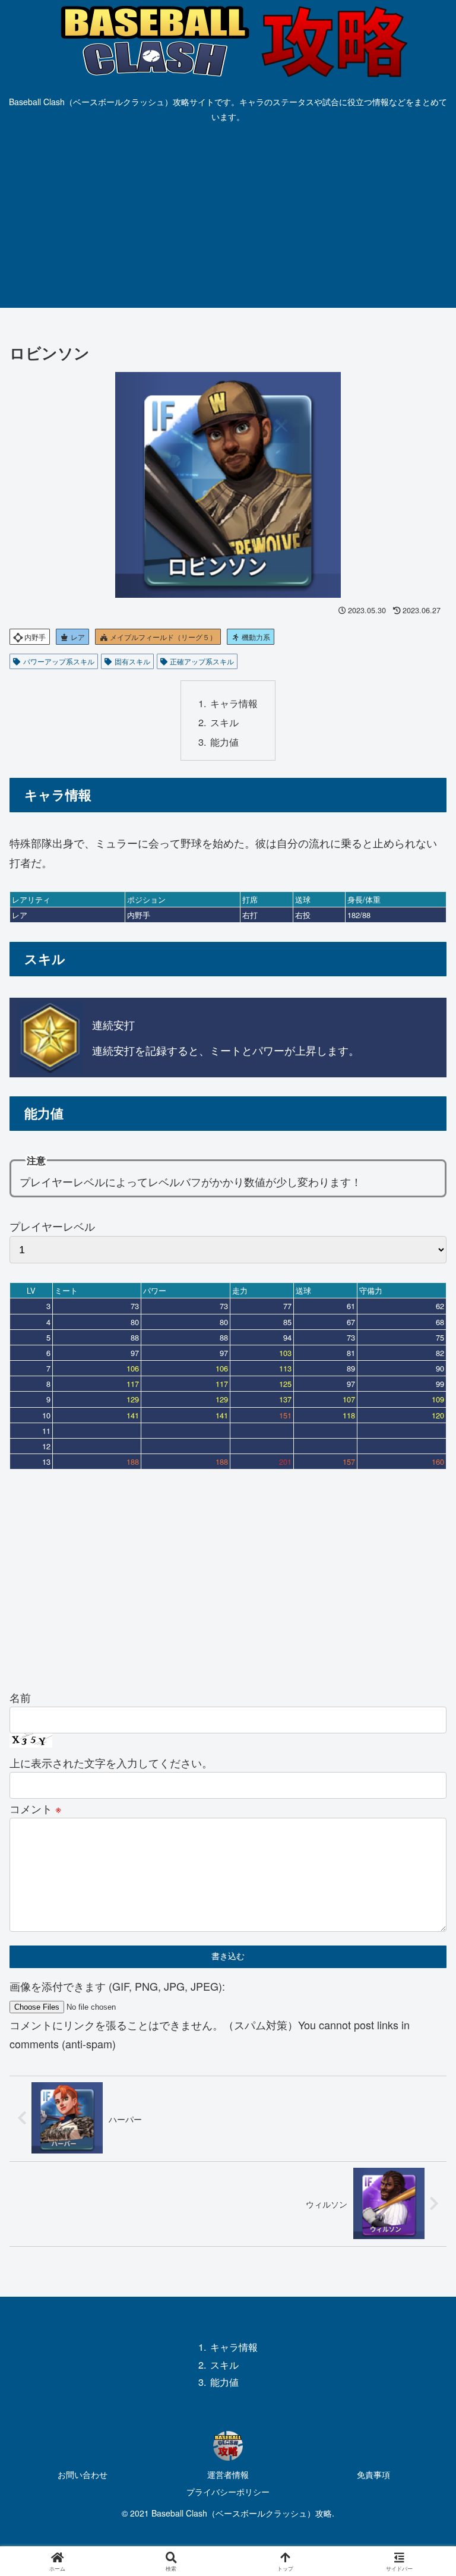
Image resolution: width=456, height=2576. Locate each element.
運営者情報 (228, 2474)
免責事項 (373, 2474)
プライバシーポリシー (228, 2492)
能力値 (224, 742)
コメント (36, 1808)
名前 (20, 1697)
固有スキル (132, 661)
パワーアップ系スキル (59, 661)
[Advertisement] (228, 219)
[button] (421, 1955)
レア (77, 637)
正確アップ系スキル (202, 661)
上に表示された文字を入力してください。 (111, 1762)
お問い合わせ (83, 2474)
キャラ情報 (234, 703)
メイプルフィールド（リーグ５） (162, 637)
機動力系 (255, 637)
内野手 (34, 637)
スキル (224, 722)
